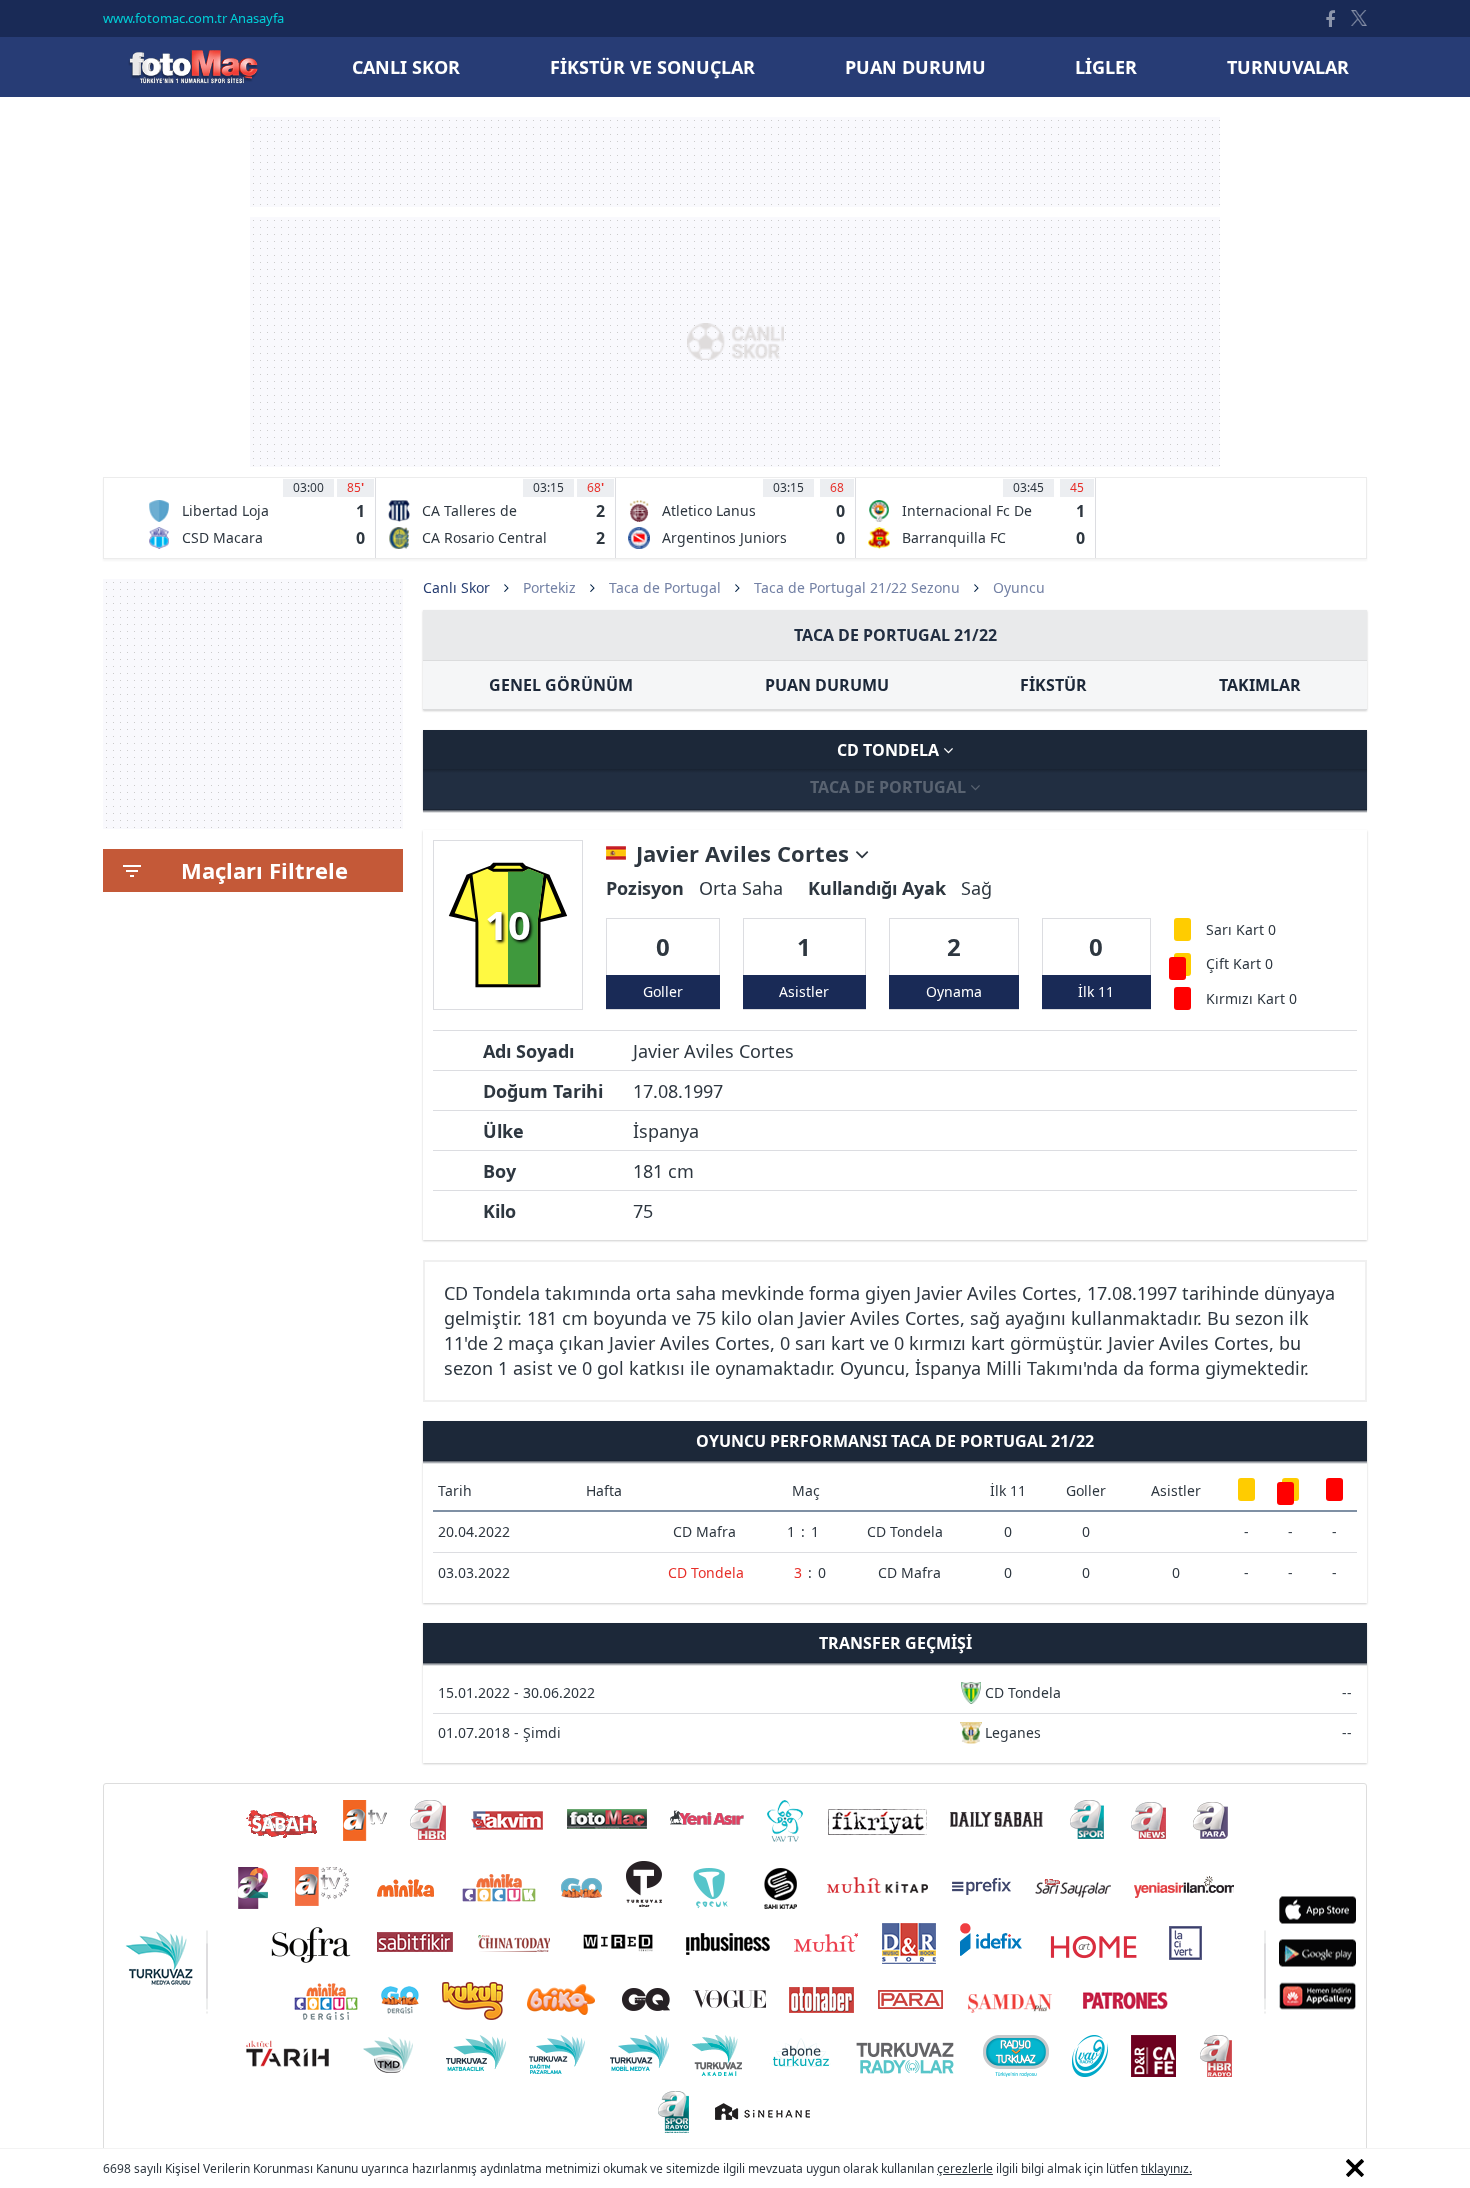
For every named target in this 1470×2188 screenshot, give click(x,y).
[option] (256, 518)
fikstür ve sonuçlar (652, 67)
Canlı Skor (193, 66)
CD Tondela (890, 750)
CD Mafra (704, 1531)
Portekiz (549, 587)
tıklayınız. (1166, 2168)
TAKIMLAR (1260, 685)
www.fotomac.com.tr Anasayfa (193, 18)
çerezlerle (965, 2168)
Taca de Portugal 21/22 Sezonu (857, 587)
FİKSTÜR (1053, 685)
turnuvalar (1288, 67)
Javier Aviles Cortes (745, 854)
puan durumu (915, 67)
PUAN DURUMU (827, 685)
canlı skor (406, 67)
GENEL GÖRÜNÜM (561, 685)
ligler (1106, 67)
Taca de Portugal (665, 587)
